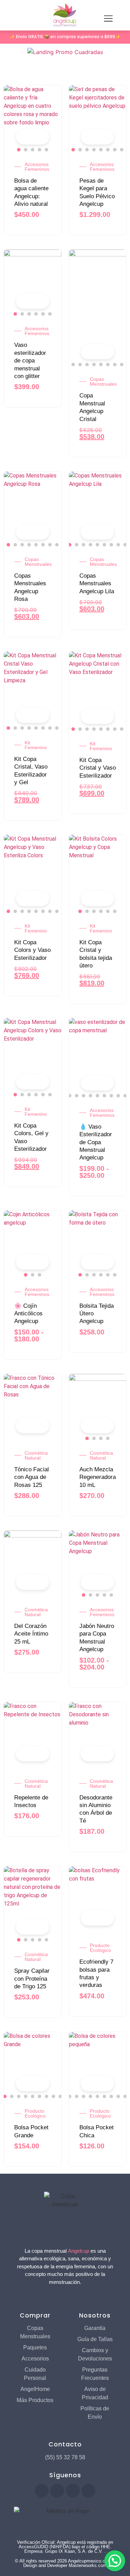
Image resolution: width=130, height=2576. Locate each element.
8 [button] (122, 150)
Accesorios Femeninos (37, 167)
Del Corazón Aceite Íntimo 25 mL (31, 1634)
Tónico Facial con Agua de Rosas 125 (32, 1477)
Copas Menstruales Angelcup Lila (97, 584)
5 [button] (46, 150)
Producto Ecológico (100, 1948)
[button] (115, 2561)
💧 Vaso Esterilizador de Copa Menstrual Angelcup (96, 1142)
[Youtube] (57, 2491)
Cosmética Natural (36, 1455)
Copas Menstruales (103, 382)
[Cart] (14, 19)
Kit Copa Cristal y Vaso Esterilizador (98, 768)
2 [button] (26, 150)
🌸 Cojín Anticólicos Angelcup (28, 1314)
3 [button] (33, 150)
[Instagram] (73, 2491)
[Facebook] (42, 2491)
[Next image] (53, 114)
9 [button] (122, 365)
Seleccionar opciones (41, 138)
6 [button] (108, 150)
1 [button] (19, 150)
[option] (33, 114)
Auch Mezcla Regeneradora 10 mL (98, 1477)
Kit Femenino (36, 745)
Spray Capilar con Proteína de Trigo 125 (32, 1979)
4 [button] (40, 150)
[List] (18, 68)
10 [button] (125, 1096)
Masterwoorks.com (88, 2565)
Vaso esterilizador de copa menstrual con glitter (30, 361)
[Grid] (7, 68)
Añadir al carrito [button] (41, 1426)
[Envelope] (88, 2491)
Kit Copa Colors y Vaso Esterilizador (32, 950)
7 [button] (115, 150)
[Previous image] (12, 114)
